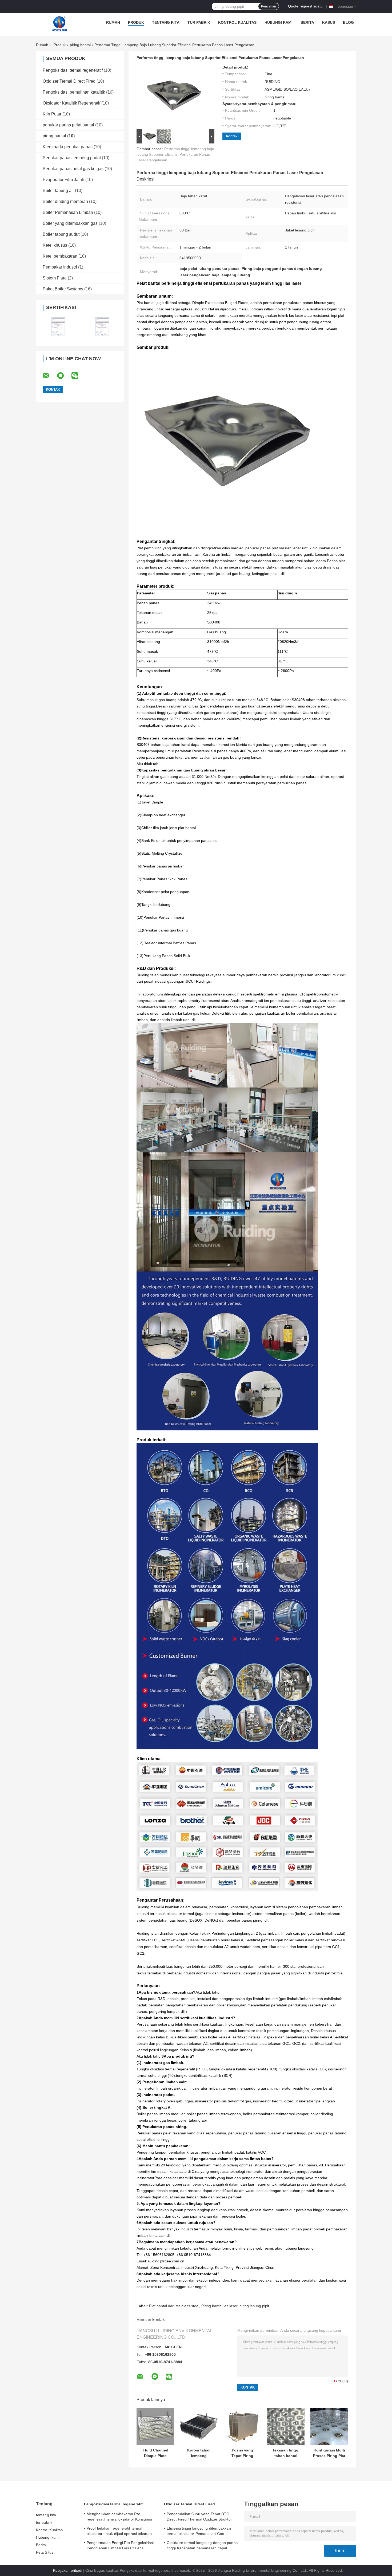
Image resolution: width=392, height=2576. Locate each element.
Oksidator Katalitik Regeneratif (71, 103)
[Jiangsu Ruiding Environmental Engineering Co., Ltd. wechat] (78, 376)
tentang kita (166, 22)
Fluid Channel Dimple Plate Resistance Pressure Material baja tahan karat (155, 2453)
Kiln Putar (52, 114)
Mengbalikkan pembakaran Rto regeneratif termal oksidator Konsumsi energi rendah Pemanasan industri (119, 2517)
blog (348, 22)
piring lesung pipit (254, 2306)
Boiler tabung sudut (61, 234)
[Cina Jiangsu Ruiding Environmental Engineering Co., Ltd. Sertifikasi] (58, 327)
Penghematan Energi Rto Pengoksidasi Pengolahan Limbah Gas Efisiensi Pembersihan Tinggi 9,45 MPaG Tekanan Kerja (122, 2546)
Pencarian (269, 6)
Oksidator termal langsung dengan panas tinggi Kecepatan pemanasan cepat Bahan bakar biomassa (202, 2546)
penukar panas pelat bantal (68, 125)
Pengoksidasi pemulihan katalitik (74, 92)
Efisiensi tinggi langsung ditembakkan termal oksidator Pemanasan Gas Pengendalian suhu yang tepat (199, 2532)
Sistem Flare (55, 278)
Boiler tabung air (58, 191)
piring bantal (80, 45)
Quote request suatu (305, 6)
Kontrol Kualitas (237, 22)
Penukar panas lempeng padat (72, 158)
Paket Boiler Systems (63, 289)
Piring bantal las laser (219, 2306)
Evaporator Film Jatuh (63, 180)
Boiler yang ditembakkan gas (70, 223)
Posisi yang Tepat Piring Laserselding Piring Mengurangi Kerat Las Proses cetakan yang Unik (242, 2453)
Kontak (232, 136)
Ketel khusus (55, 245)
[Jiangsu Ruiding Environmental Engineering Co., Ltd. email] (49, 376)
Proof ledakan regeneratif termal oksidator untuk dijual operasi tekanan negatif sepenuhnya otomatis (119, 2532)
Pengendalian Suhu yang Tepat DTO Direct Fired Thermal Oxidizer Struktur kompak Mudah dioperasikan (199, 2517)
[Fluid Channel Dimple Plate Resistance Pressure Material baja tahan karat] (155, 2427)
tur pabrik (199, 22)
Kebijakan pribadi (68, 2570)
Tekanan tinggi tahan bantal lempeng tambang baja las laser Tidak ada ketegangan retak (286, 2453)
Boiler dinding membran (65, 201)
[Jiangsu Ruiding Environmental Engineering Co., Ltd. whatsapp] (64, 376)
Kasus (329, 22)
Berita (307, 22)
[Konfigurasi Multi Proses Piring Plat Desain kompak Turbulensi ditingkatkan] (329, 2427)
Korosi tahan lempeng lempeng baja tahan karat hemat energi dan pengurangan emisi (199, 2453)
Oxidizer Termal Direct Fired (69, 81)
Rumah (113, 22)
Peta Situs (45, 2552)
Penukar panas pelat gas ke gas (73, 169)
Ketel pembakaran (60, 256)
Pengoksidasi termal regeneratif (73, 70)
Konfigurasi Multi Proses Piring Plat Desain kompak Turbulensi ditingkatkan (329, 2453)
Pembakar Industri (60, 267)
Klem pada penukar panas (68, 147)
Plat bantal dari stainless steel (174, 2306)
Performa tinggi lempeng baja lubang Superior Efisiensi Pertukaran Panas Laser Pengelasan (175, 154)
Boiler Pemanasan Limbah (68, 212)
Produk (136, 22)
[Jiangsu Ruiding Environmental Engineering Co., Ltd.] (60, 24)
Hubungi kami (279, 22)
